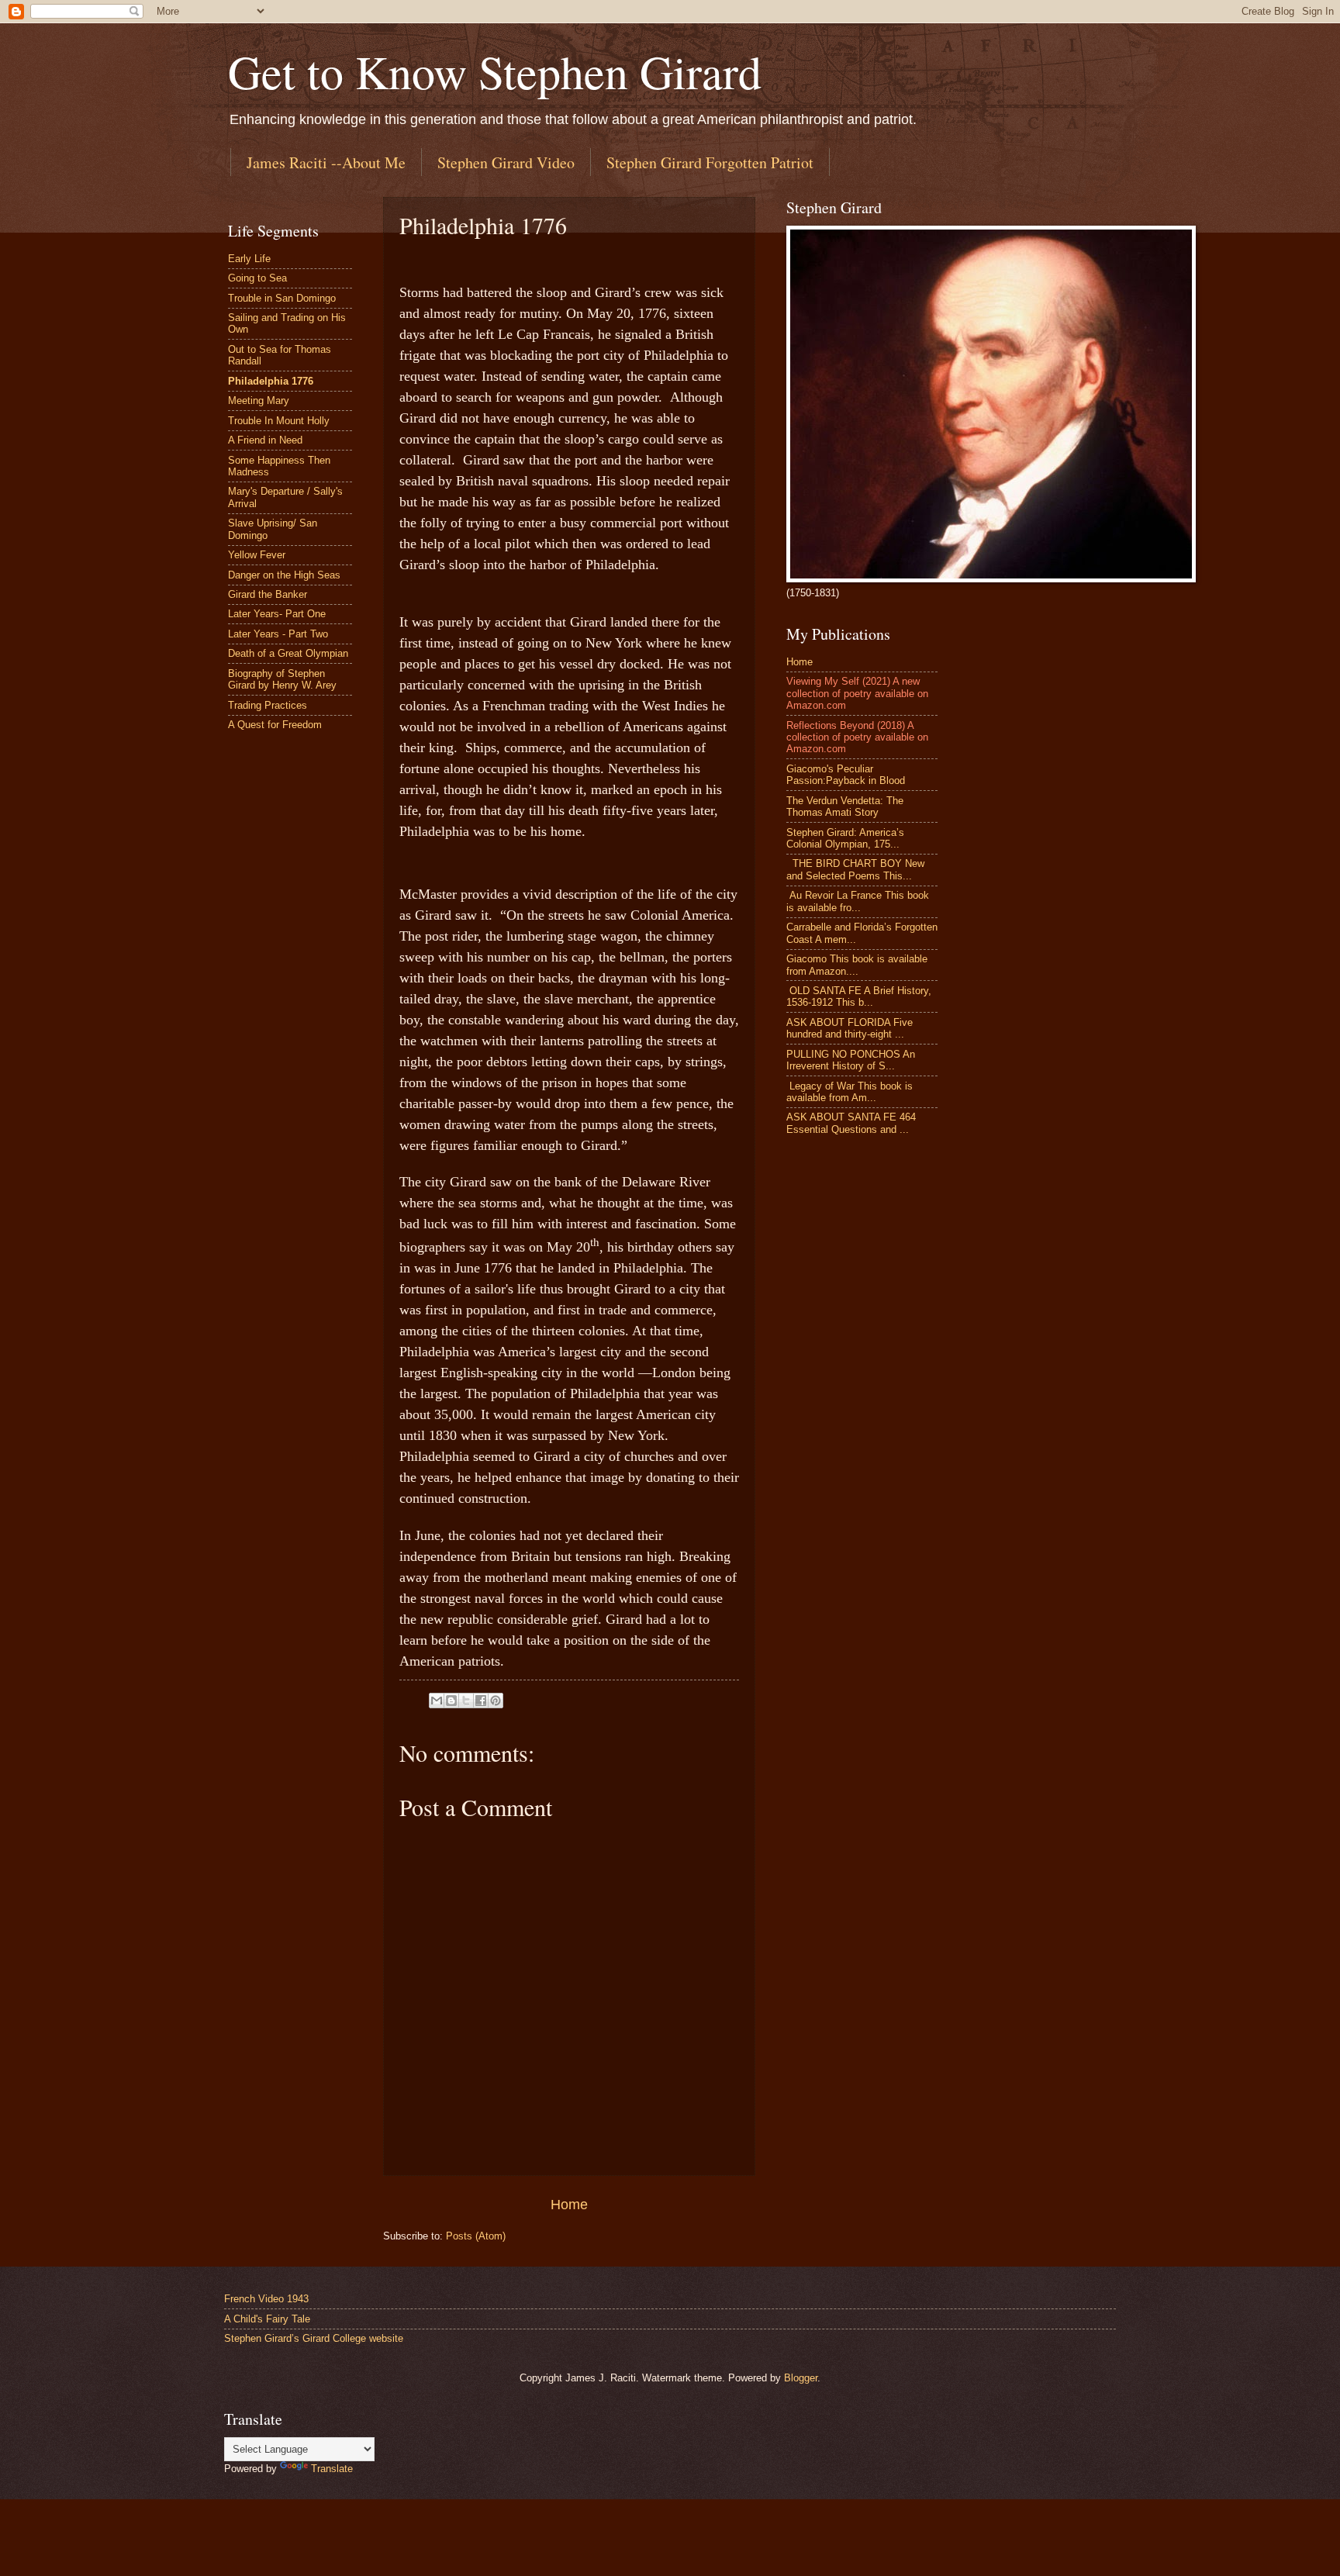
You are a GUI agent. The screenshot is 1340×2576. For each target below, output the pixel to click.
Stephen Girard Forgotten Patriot (710, 162)
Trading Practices (268, 705)
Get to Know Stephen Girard (495, 71)
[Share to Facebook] (481, 1701)
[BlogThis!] (451, 1701)
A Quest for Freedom (275, 725)
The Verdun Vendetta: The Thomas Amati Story (845, 806)
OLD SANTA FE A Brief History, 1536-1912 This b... (859, 996)
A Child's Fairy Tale (267, 2319)
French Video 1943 (266, 2299)
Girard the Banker (268, 594)
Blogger (801, 2378)
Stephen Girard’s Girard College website (314, 2338)
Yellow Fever (257, 555)
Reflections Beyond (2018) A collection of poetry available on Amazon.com (857, 737)
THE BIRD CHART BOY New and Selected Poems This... (855, 869)
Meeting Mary (259, 401)
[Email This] (437, 1701)
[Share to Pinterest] (496, 1701)
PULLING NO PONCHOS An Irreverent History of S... (851, 1060)
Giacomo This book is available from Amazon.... (857, 965)
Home (569, 2205)
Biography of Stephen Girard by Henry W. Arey (282, 679)
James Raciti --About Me (326, 162)
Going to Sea (257, 278)
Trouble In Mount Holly (279, 421)
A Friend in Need (265, 440)
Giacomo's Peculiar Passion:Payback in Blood (846, 775)
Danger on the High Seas (284, 575)
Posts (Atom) (476, 2236)
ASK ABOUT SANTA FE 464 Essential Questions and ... (851, 1123)
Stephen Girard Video (506, 162)
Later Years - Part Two (278, 634)
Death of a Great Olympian (288, 653)
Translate (332, 2469)
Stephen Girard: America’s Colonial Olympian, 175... (845, 838)
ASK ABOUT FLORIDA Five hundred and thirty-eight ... (850, 1028)
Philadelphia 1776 (271, 381)
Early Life (249, 259)
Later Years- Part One (277, 614)
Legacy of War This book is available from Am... (850, 1092)
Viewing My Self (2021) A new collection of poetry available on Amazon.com (857, 693)
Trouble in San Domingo (282, 298)
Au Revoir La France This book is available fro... (858, 901)
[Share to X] (466, 1701)
